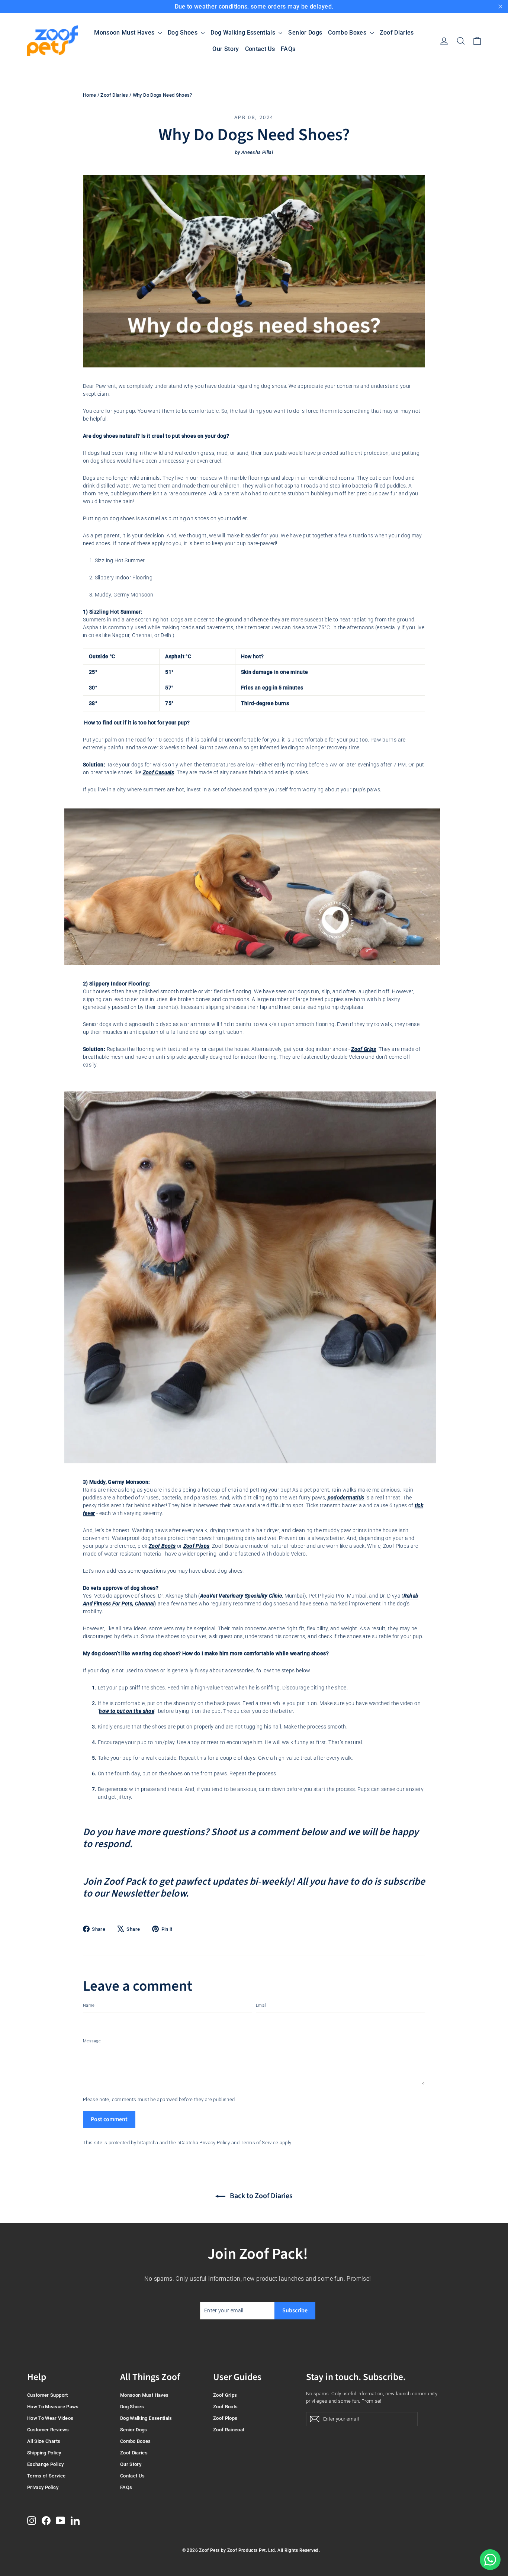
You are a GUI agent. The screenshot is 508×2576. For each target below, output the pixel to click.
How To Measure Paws (53, 2407)
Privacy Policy (215, 2143)
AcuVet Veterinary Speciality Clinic (241, 1596)
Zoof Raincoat (229, 2430)
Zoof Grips (364, 1049)
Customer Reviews (48, 2430)
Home (89, 95)
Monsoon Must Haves (125, 33)
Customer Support (48, 2395)
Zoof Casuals (158, 772)
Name (89, 2005)
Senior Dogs (305, 33)
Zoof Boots (162, 1546)
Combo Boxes (348, 33)
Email (261, 2005)
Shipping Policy (44, 2453)
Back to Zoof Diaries (261, 2196)
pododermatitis (346, 1498)
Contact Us (260, 49)
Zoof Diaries (397, 33)
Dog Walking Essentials (244, 33)
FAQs (288, 49)
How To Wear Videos (50, 2418)
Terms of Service (259, 2143)
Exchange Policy (45, 2464)
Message (92, 2041)
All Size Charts (44, 2441)
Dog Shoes (184, 33)
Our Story (226, 49)
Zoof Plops (197, 1546)
